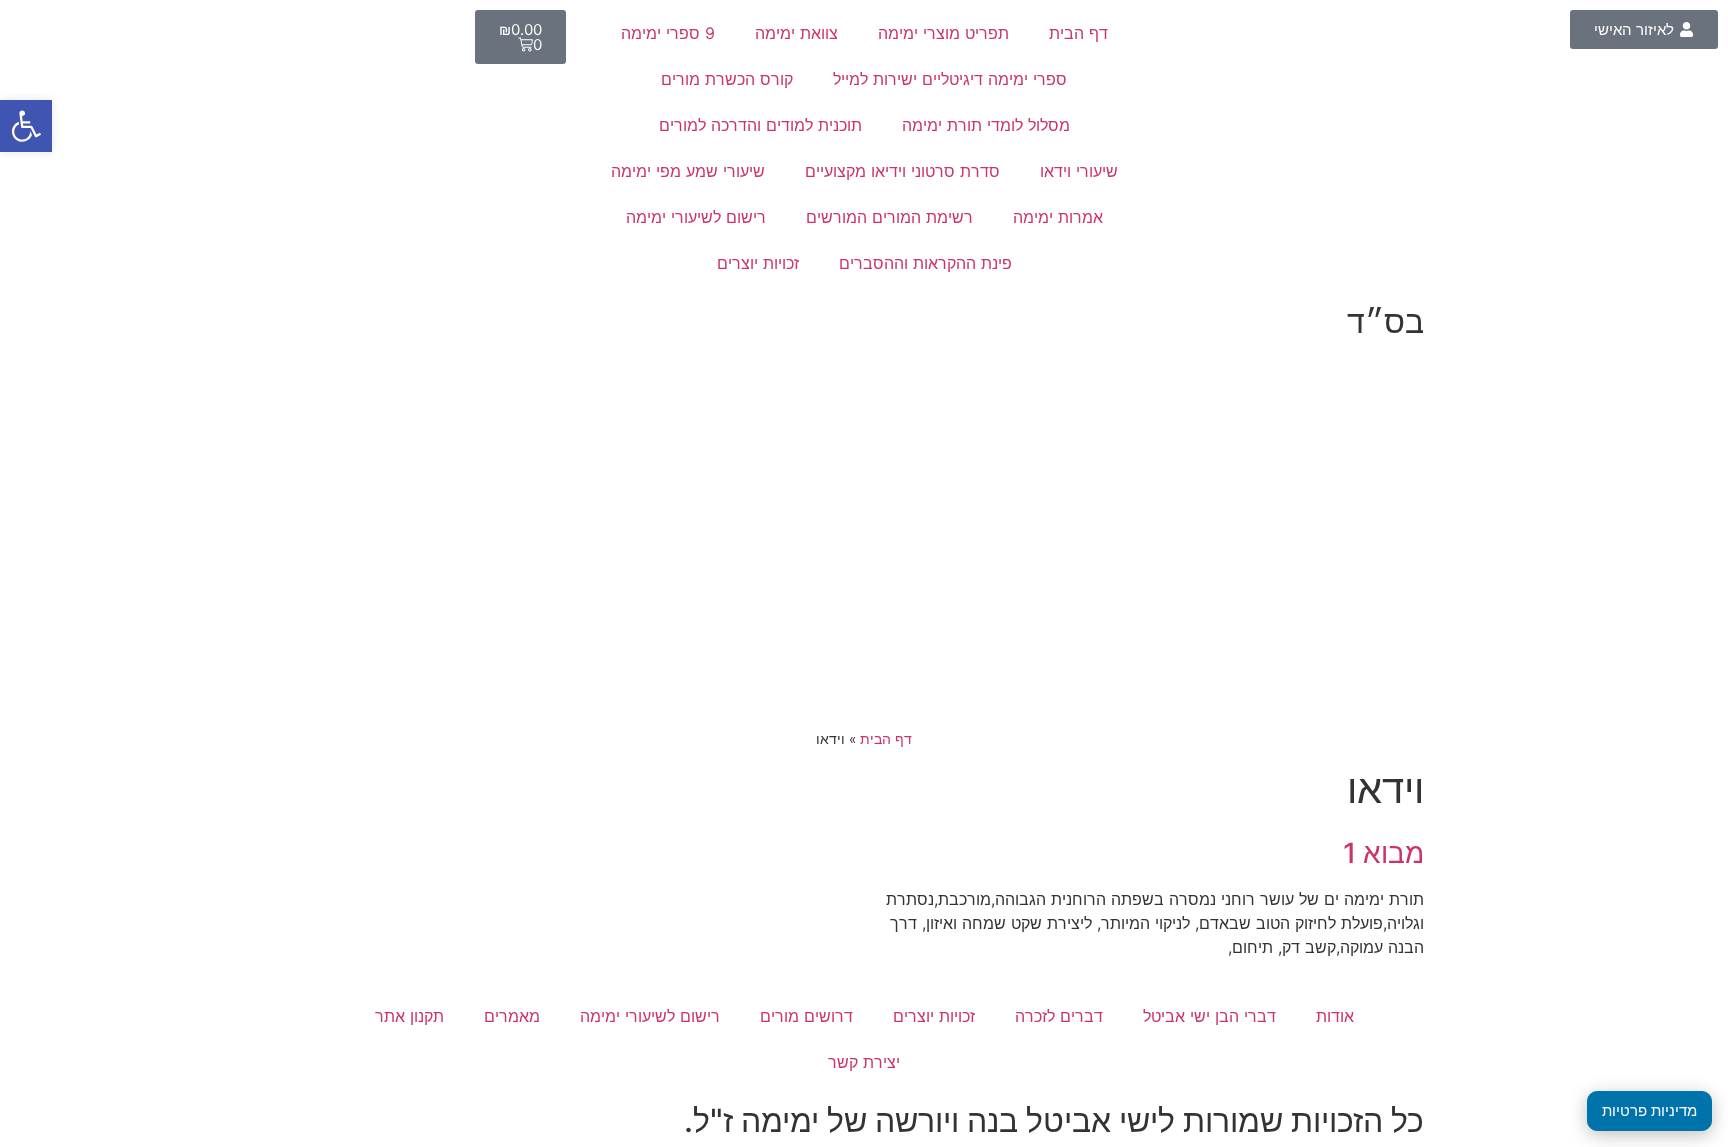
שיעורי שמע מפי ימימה (688, 171)
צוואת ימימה (796, 33)
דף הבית (1078, 33)
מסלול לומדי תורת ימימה (986, 125)
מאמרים (512, 1016)
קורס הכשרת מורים (727, 79)
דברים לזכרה (1059, 1016)
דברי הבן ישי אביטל (1209, 1016)
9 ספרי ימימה (668, 33)
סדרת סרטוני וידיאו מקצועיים (902, 171)
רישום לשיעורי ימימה (696, 217)
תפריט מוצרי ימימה (943, 33)
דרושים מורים (806, 1016)
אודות (1335, 1016)
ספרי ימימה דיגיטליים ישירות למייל (950, 79)
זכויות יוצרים (758, 263)
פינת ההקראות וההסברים (925, 263)
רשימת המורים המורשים (889, 217)
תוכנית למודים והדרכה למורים (760, 125)
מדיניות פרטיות (1649, 1110)
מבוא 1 (1383, 853)
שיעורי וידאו (1079, 171)
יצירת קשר (864, 1062)
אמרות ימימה (1058, 217)
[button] (26, 126)
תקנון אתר (409, 1016)
